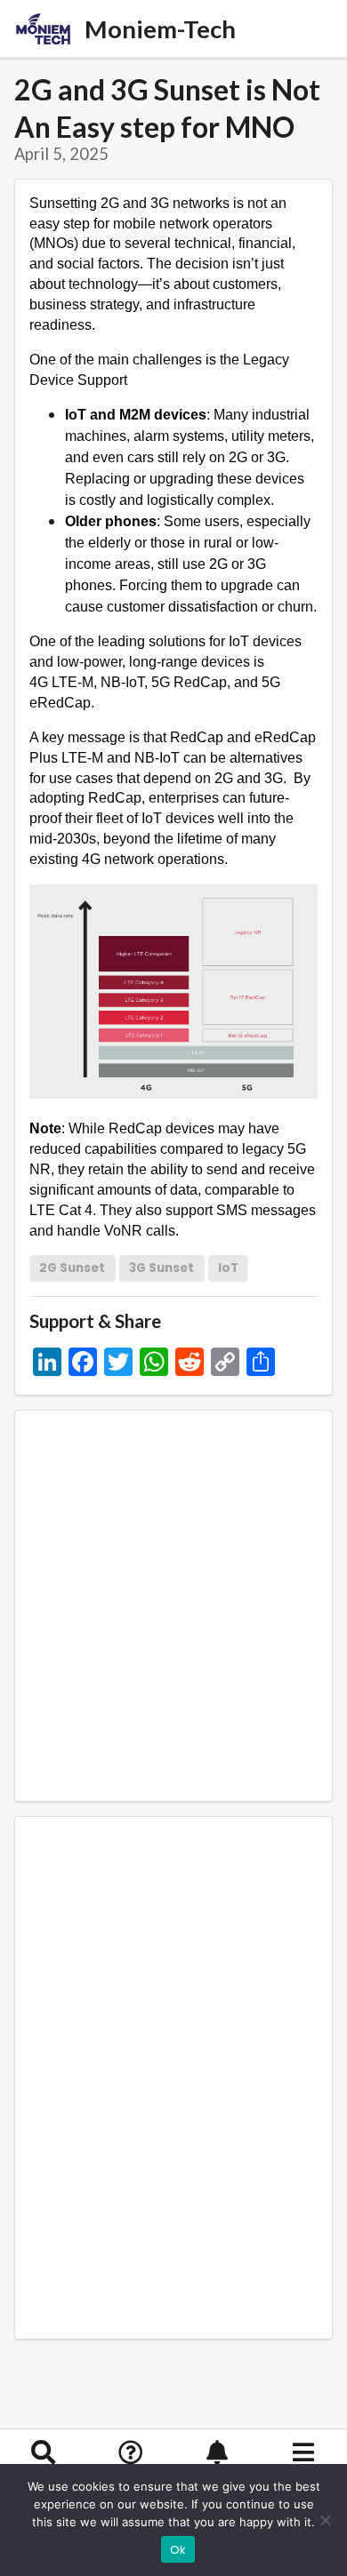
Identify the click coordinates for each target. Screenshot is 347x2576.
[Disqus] (173, 2075)
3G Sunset (161, 1268)
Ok (178, 2550)
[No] (325, 2520)
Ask (130, 2478)
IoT (228, 1268)
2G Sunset (72, 1268)
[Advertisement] (173, 1606)
